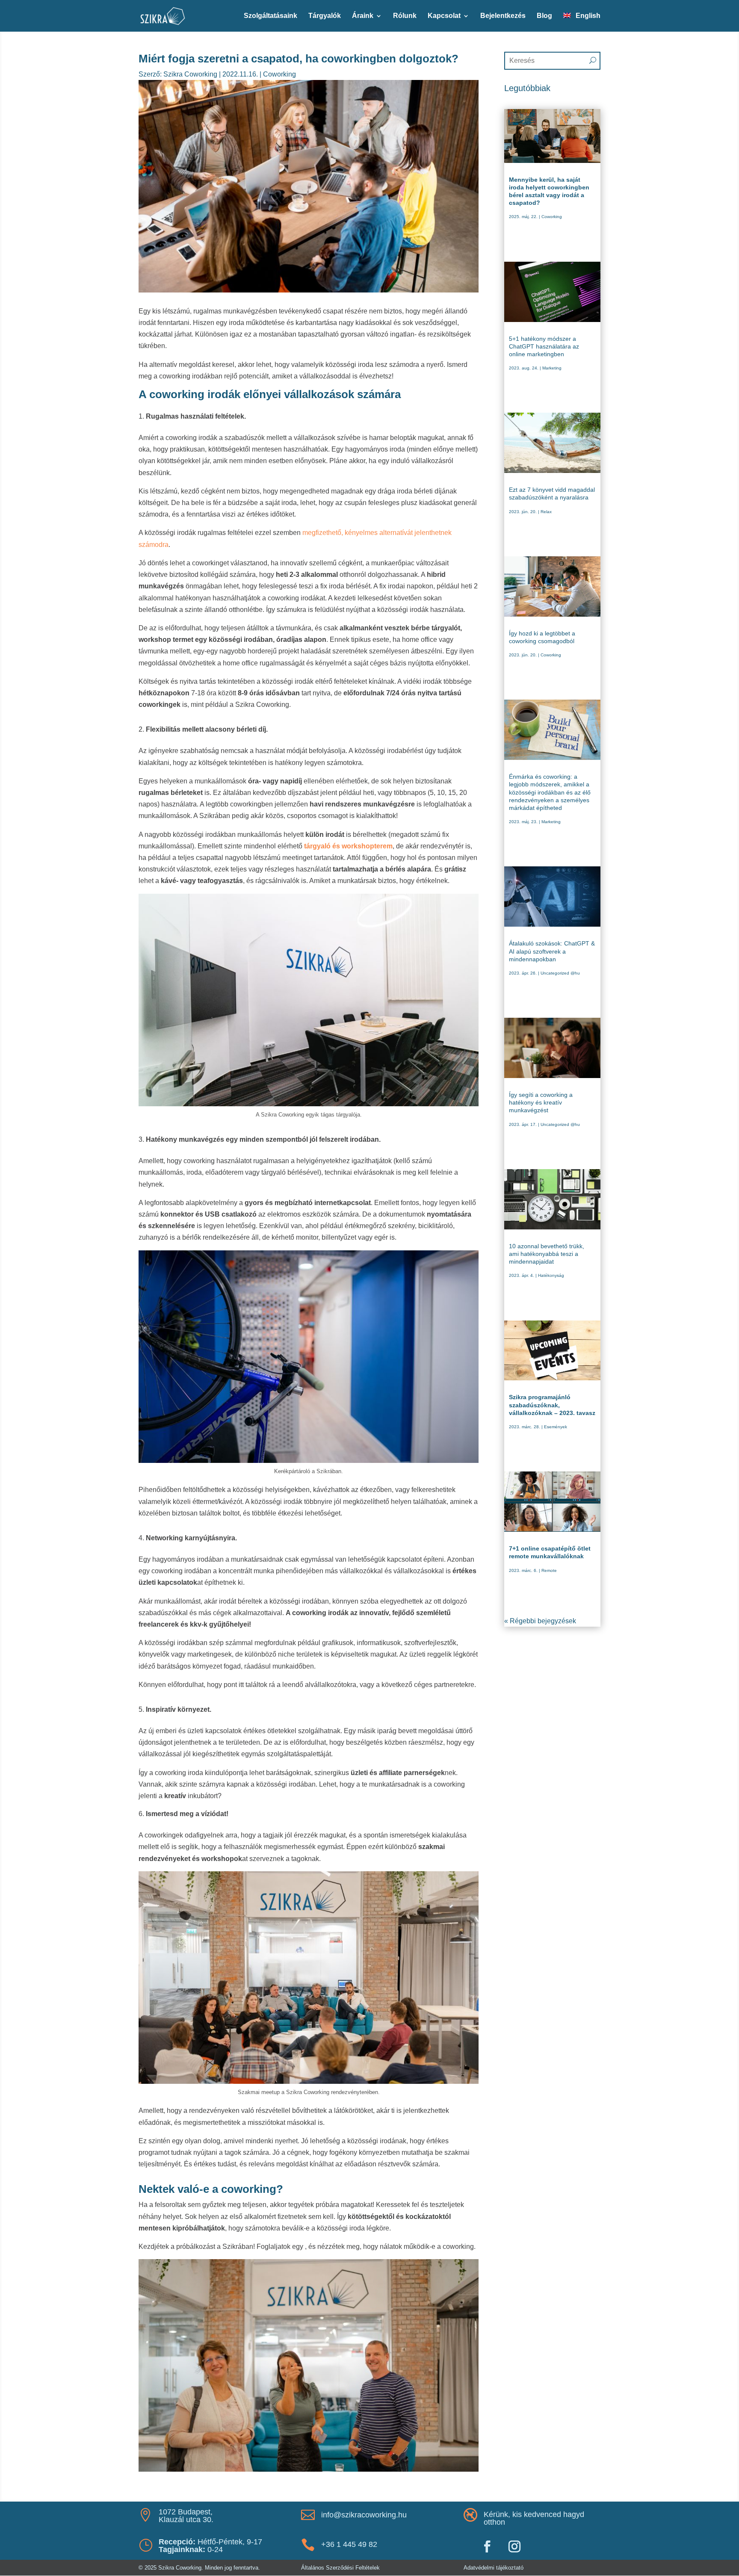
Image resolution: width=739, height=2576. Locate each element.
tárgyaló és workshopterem (348, 846)
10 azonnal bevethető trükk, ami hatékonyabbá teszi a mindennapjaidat (547, 1254)
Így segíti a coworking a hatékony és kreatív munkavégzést (541, 1102)
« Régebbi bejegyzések (540, 1621)
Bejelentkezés (503, 16)
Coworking (279, 74)
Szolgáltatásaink (270, 16)
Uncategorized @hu (560, 973)
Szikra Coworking (190, 74)
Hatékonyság (551, 1275)
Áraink (363, 16)
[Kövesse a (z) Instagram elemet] (514, 2546)
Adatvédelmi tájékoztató (494, 2568)
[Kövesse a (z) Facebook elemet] (487, 2546)
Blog (544, 16)
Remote (549, 1570)
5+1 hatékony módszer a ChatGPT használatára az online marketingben (544, 346)
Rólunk (405, 16)
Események (556, 1427)
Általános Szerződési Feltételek (340, 2568)
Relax (546, 512)
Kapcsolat (444, 16)
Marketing (552, 368)
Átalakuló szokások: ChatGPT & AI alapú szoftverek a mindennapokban (552, 951)
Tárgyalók (325, 16)
